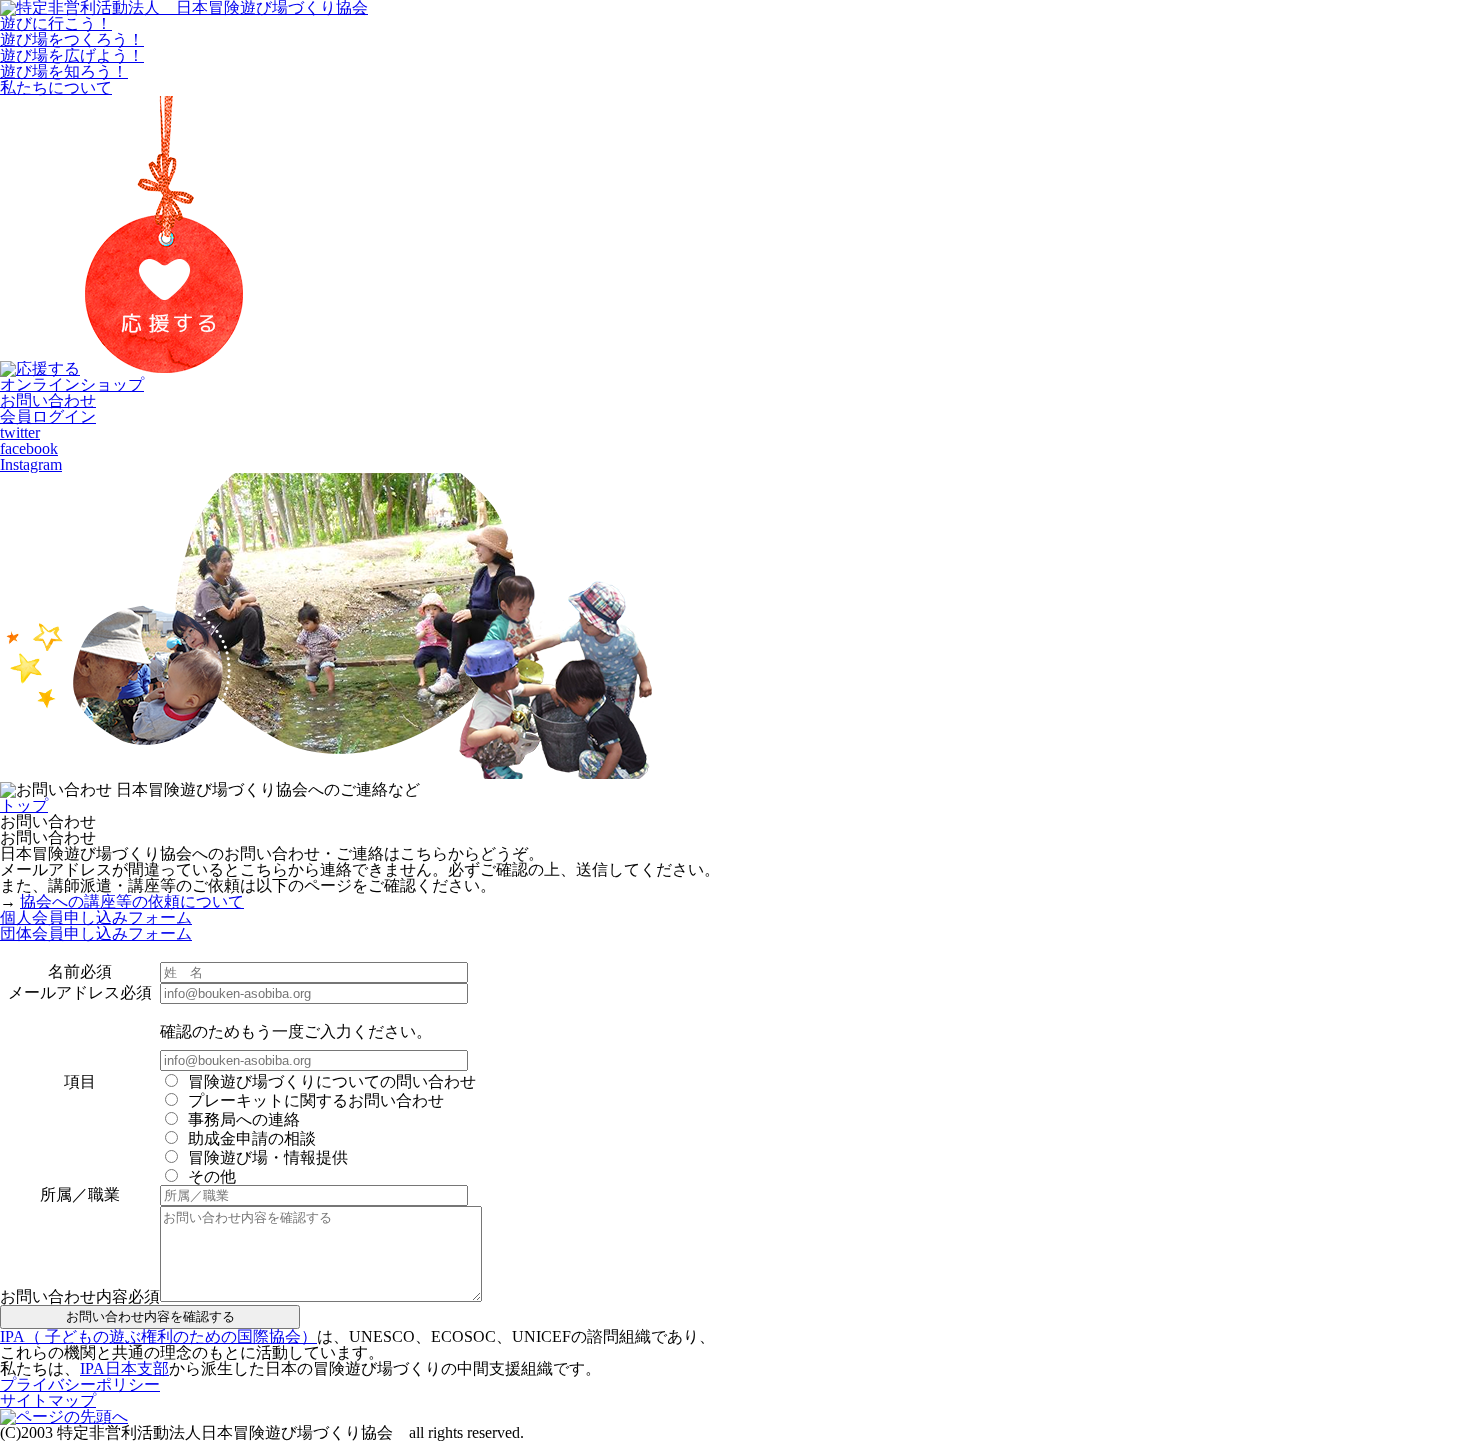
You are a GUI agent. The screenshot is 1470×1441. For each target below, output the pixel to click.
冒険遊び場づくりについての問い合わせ (332, 1081)
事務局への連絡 (244, 1119)
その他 (212, 1176)
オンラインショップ (72, 384)
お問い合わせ (48, 400)
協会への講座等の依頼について (132, 901)
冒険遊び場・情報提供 (268, 1157)
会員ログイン (48, 416)
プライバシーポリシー (80, 1384)
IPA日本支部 (124, 1368)
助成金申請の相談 (252, 1138)
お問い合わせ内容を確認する (150, 1316)
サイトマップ (48, 1400)
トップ (24, 805)
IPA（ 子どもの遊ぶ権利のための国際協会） (158, 1336)
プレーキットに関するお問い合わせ (316, 1100)
